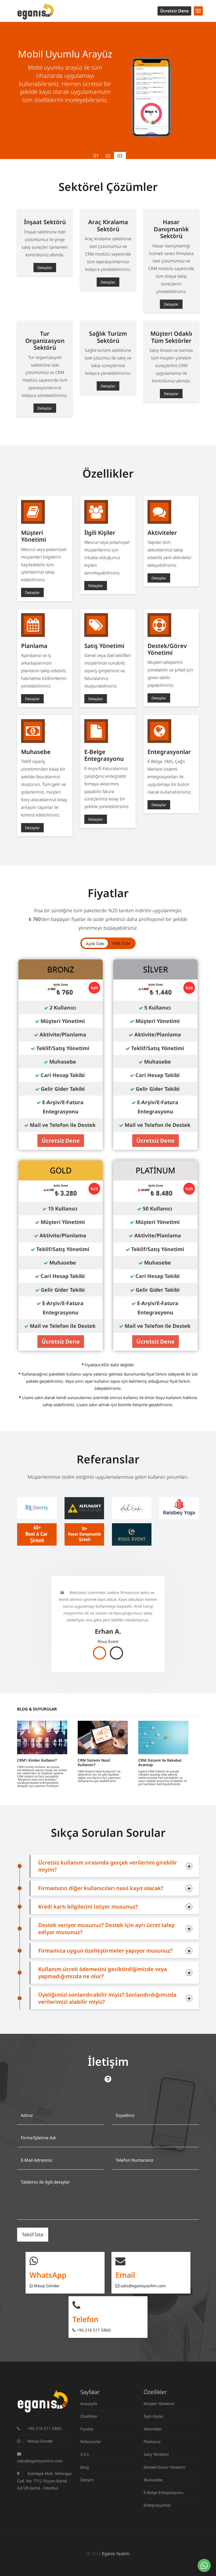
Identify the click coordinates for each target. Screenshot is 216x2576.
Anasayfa (89, 2404)
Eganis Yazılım (116, 2554)
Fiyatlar (87, 2429)
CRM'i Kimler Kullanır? (37, 1760)
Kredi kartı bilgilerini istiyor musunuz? (88, 1907)
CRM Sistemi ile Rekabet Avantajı (160, 1762)
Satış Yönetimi (156, 2454)
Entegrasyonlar (157, 2505)
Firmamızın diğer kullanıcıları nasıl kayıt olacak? (101, 1888)
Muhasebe (153, 2480)
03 (120, 156)
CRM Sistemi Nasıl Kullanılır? (94, 1762)
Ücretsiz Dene (174, 11)
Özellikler (89, 2416)
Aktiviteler (153, 2429)
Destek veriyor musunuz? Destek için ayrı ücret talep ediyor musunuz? (107, 1929)
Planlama (152, 2442)
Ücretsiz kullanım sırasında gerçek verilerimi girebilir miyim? (108, 1866)
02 (108, 156)
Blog (85, 2467)
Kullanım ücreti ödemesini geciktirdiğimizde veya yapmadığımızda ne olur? (103, 1973)
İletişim (87, 2480)
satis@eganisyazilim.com (143, 2286)
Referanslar (91, 2442)
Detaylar (45, 268)
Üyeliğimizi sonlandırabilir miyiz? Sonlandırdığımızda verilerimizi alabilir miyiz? (107, 1998)
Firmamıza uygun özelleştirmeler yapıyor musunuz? (105, 1951)
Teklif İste (33, 2234)
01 (96, 156)
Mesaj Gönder (46, 2286)
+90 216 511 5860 (93, 2330)
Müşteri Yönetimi (159, 2404)
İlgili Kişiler (154, 2416)
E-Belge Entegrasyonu (163, 2492)
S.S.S (85, 2454)
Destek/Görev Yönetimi (165, 2467)
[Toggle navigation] (198, 11)
